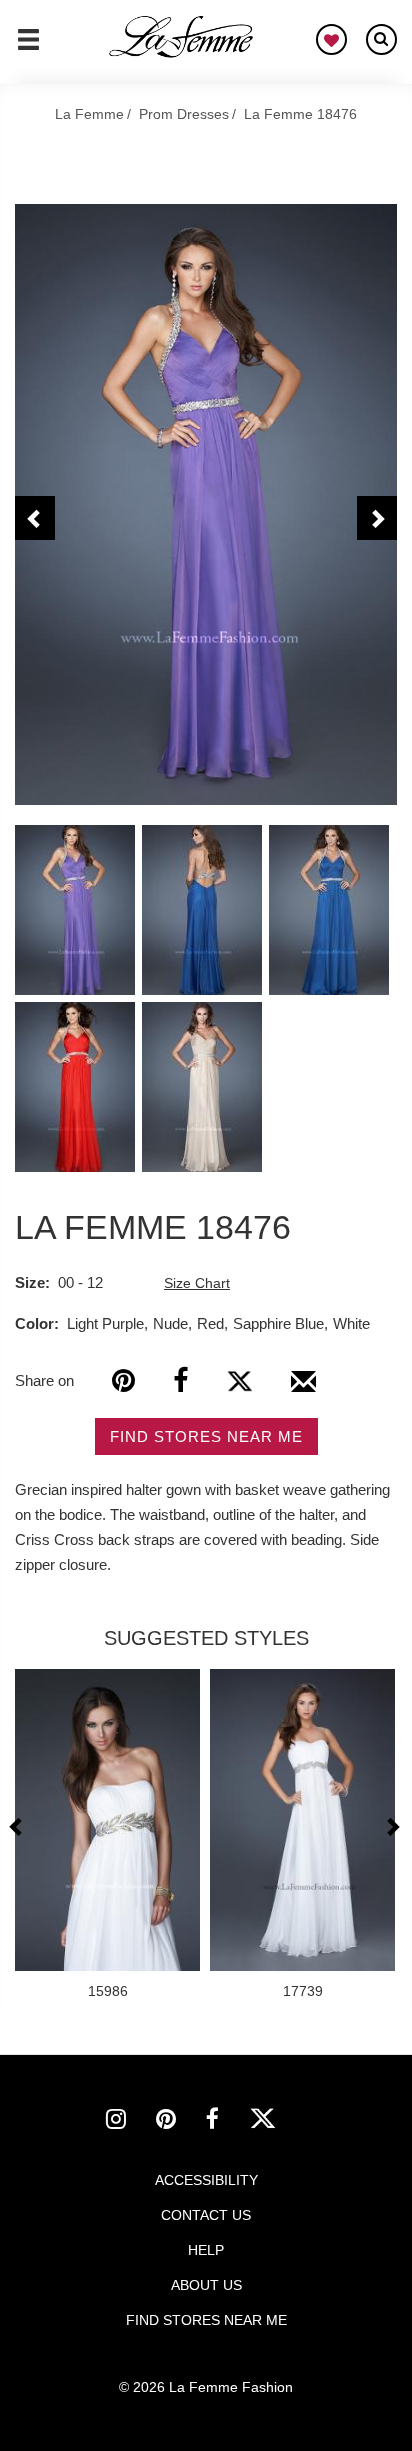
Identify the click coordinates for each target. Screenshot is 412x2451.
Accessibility (206, 2180)
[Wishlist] (331, 39)
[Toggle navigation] (28, 48)
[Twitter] (239, 1380)
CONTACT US (206, 2215)
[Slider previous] (18, 1826)
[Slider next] (392, 1826)
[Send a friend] (303, 1389)
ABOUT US (206, 2285)
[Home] (182, 37)
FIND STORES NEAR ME (206, 1436)
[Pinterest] (123, 1380)
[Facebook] (180, 1380)
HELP (206, 2250)
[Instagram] (131, 2122)
